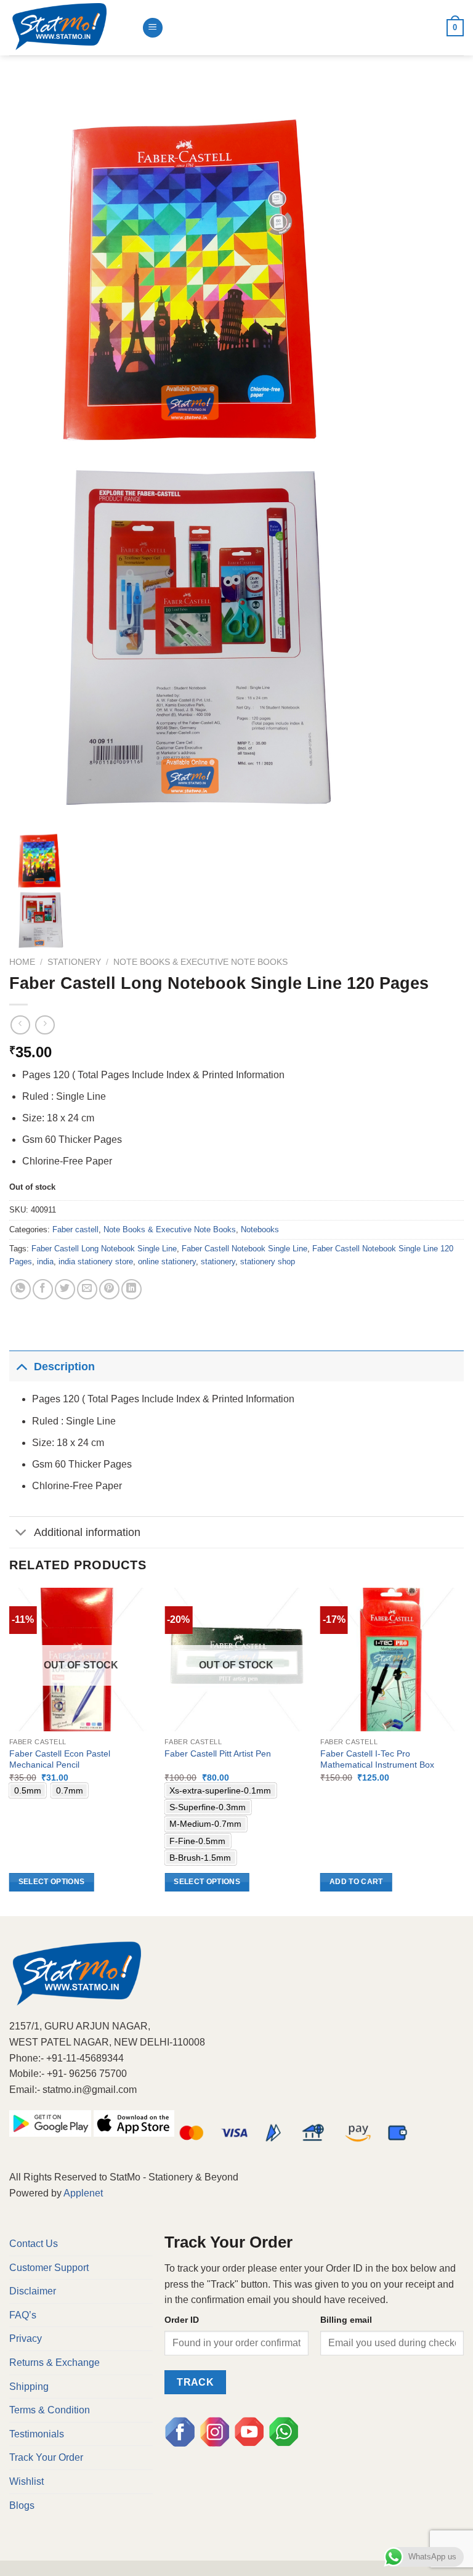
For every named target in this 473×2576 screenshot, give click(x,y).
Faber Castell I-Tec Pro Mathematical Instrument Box (377, 1759)
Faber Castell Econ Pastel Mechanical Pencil (60, 1759)
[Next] (463, 1751)
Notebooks (260, 1229)
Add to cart (356, 1882)
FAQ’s (23, 2315)
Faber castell (75, 1229)
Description (64, 1367)
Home (22, 962)
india (45, 1262)
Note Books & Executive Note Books (200, 962)
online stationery (167, 1262)
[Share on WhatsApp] (21, 1289)
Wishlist (26, 2481)
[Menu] (153, 28)
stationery (218, 1262)
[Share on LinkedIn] (131, 1289)
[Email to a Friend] (87, 1289)
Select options (52, 1882)
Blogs (22, 2505)
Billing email (346, 2320)
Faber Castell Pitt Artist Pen (218, 1753)
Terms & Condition (50, 2410)
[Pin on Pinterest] (109, 1289)
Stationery (74, 962)
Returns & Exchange (55, 2363)
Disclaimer (33, 2291)
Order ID (182, 2320)
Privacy (26, 2338)
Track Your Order (46, 2457)
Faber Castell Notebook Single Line (245, 1249)
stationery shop (268, 1262)
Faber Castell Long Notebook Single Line (104, 1249)
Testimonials (37, 2434)
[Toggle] (21, 1366)
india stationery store (96, 1262)
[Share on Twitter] (65, 1289)
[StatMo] (71, 28)
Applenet (83, 2193)
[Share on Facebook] (43, 1289)
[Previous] (10, 1751)
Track (195, 2382)
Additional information (87, 1532)
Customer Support (49, 2268)
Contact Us (34, 2244)
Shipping (29, 2387)
